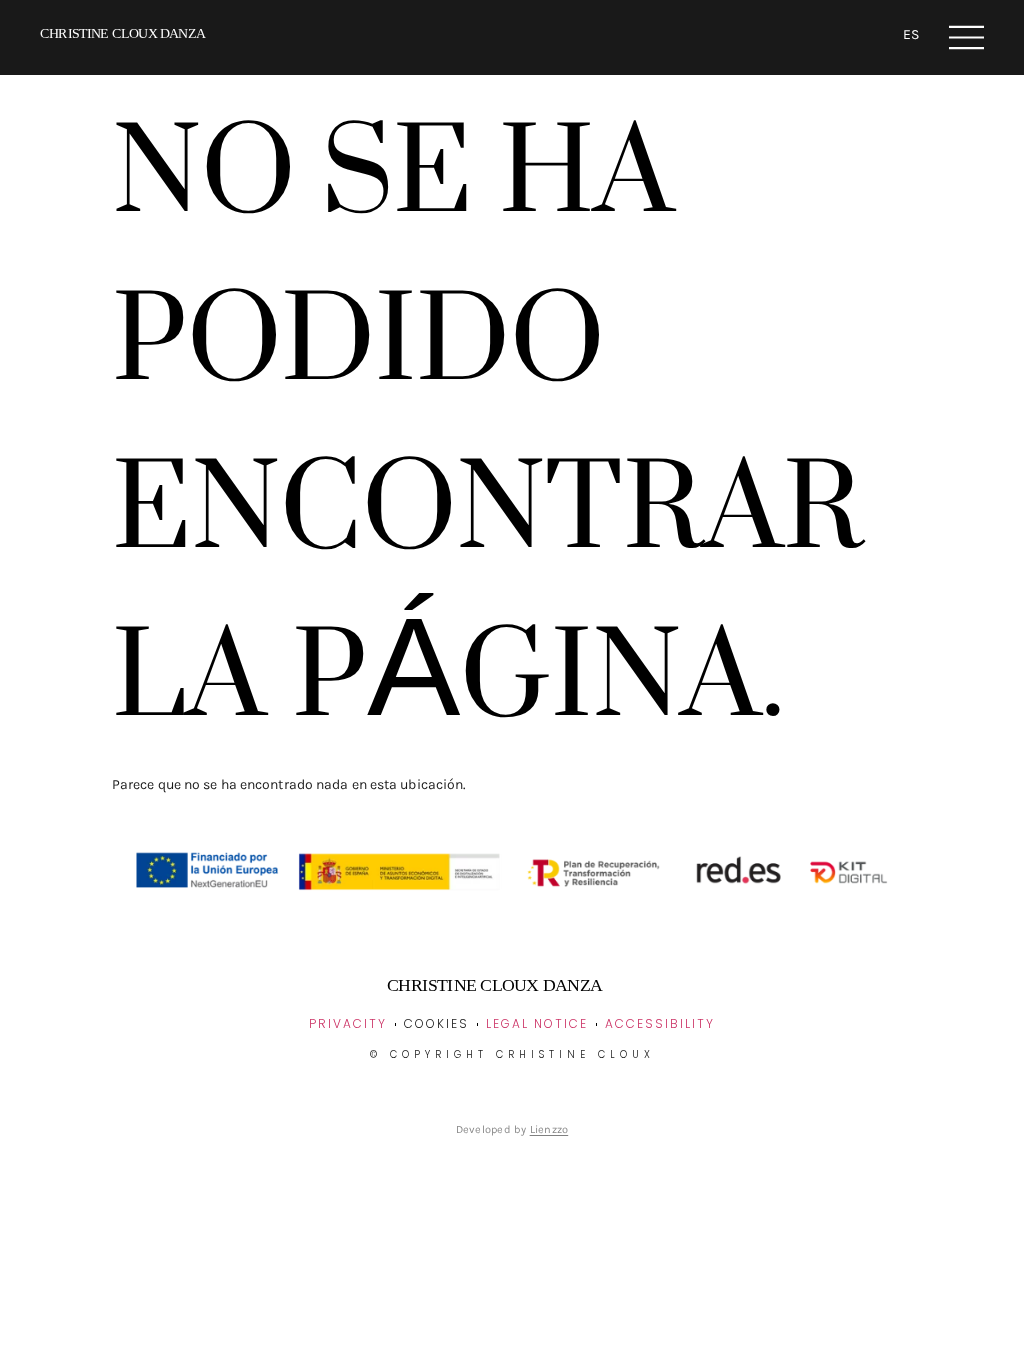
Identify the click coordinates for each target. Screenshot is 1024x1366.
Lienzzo (549, 1129)
